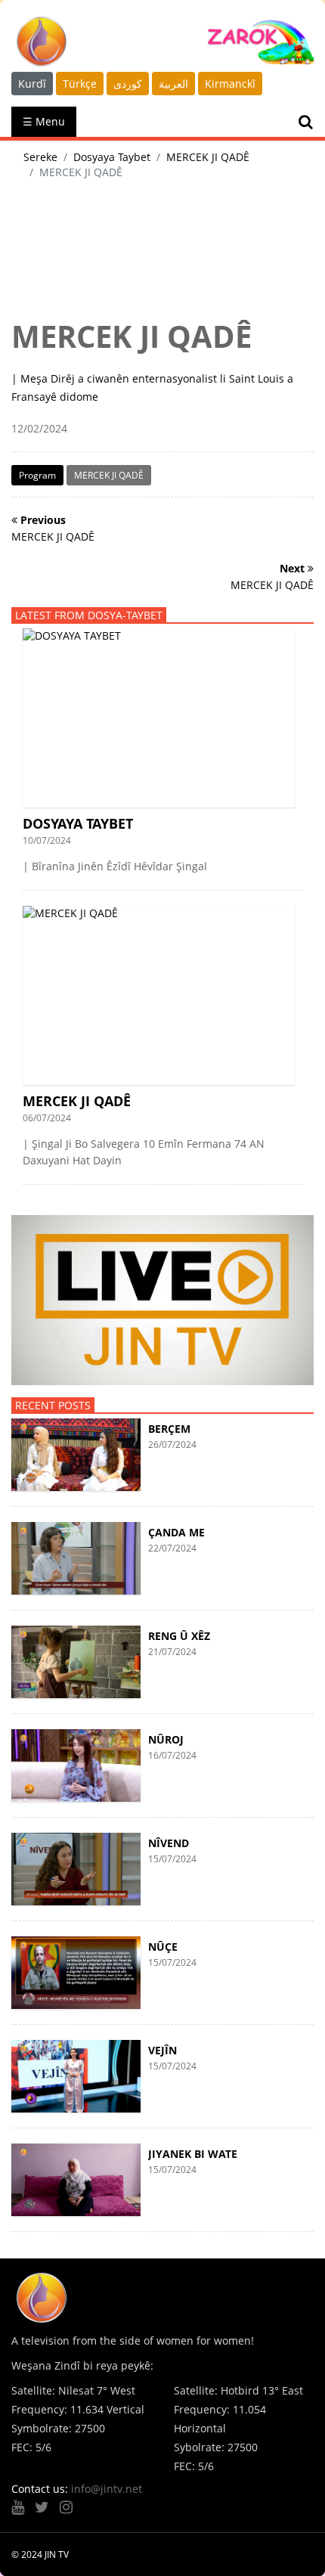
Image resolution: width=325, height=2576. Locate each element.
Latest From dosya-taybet (89, 615)
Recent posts (53, 1405)
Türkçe (80, 84)
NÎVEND (169, 1843)
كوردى (128, 84)
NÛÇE (163, 1947)
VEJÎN (162, 2050)
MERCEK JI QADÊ (208, 157)
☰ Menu (44, 121)
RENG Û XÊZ (179, 1636)
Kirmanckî (230, 84)
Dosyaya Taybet (112, 157)
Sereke (40, 157)
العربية (173, 84)
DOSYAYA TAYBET (78, 823)
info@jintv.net (107, 2489)
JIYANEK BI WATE (193, 2154)
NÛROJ (166, 1739)
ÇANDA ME (176, 1532)
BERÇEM (169, 1429)
